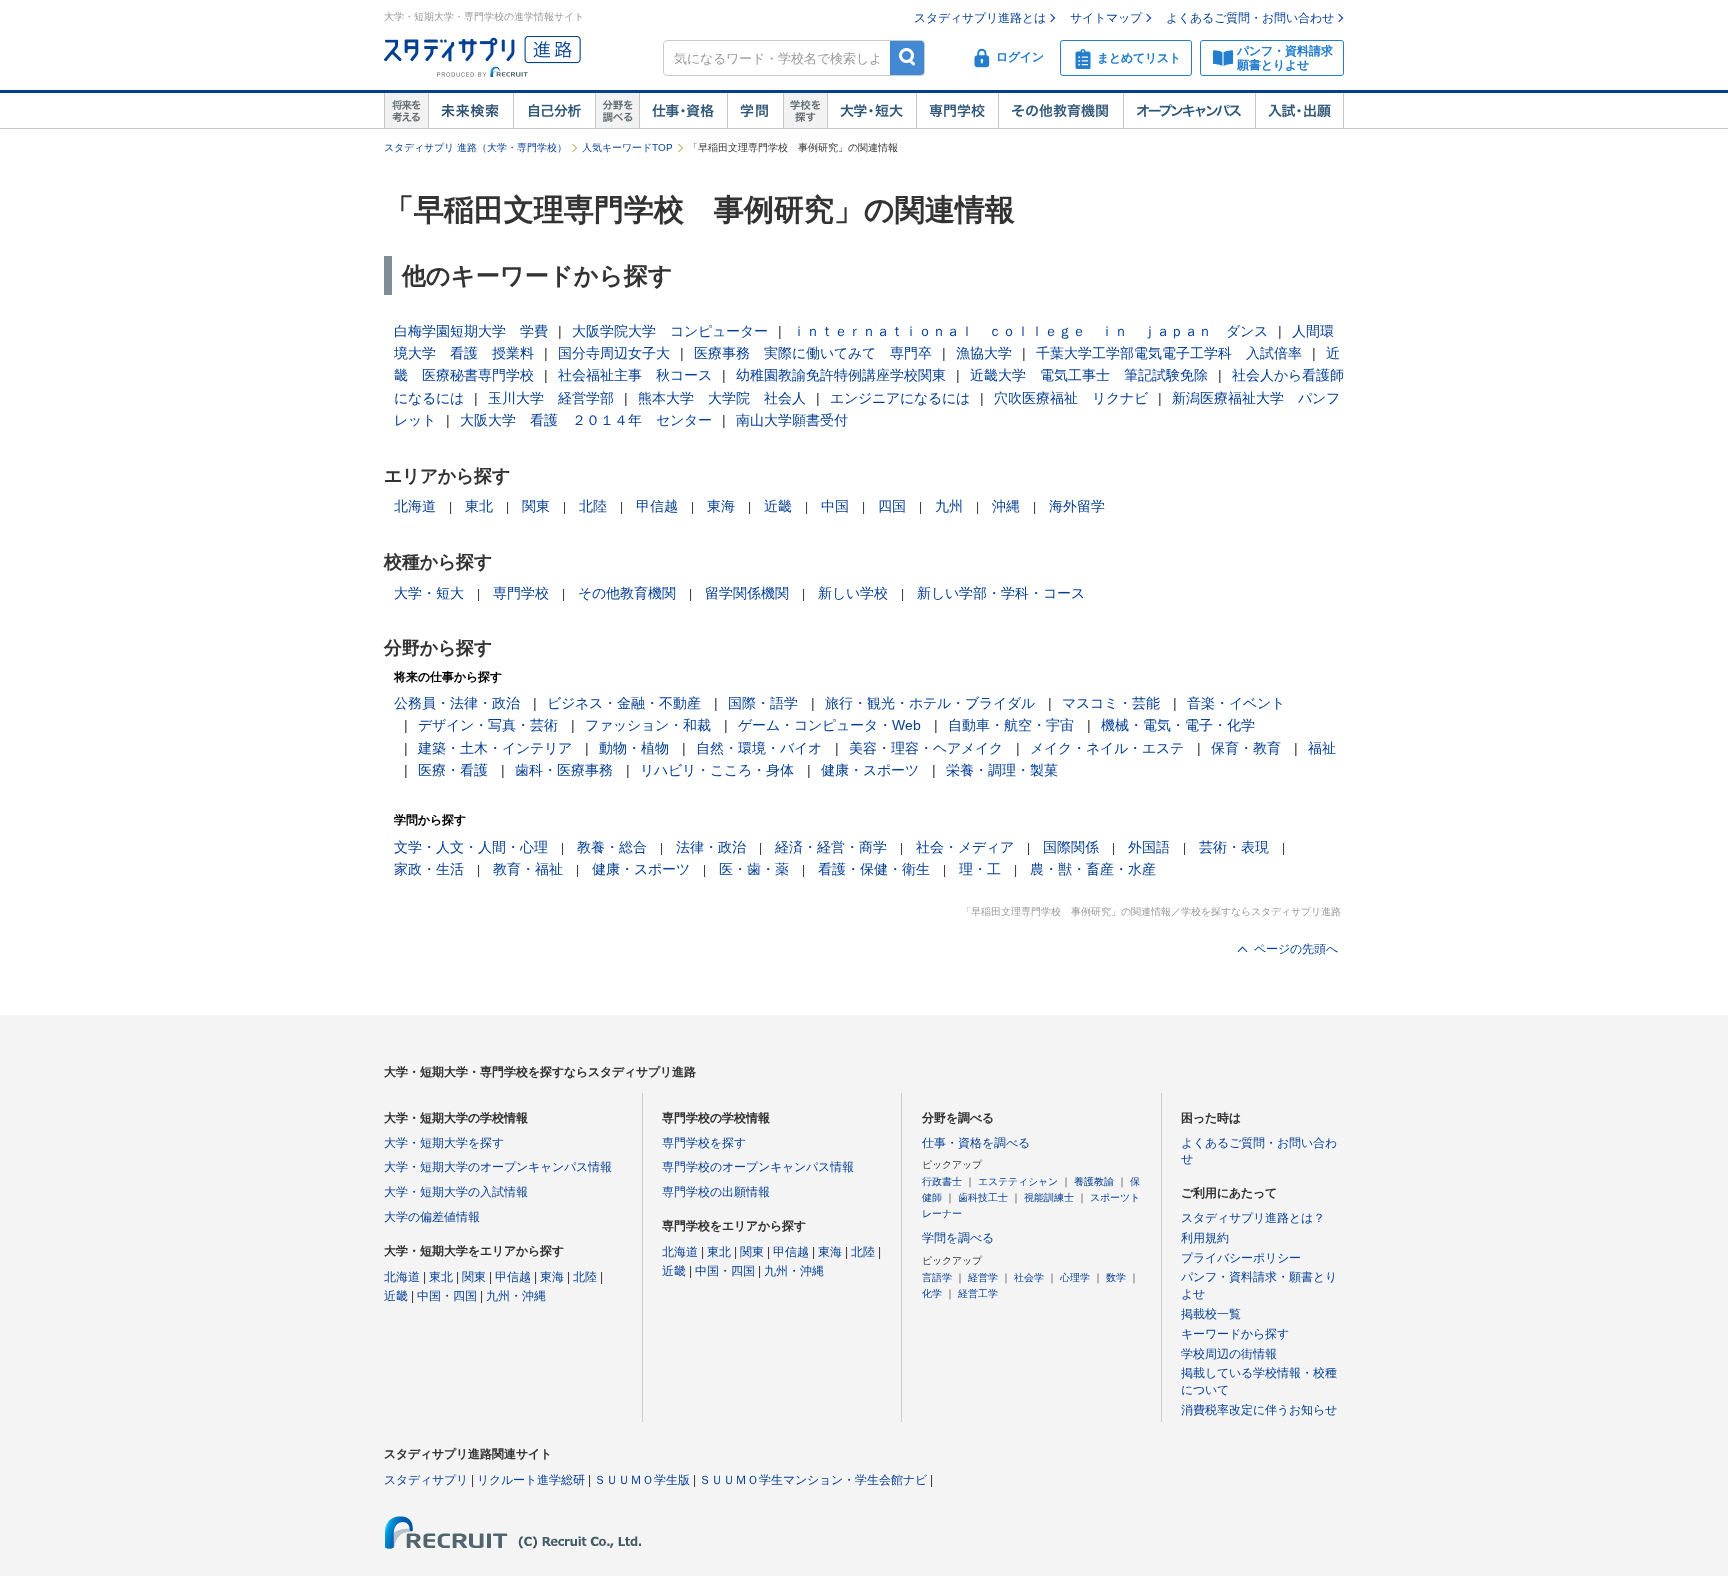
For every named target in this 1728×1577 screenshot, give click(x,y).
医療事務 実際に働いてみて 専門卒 (813, 353)
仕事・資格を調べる (976, 1143)
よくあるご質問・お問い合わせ (1250, 18)
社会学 (1029, 1277)
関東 (536, 506)
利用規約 (1205, 1238)
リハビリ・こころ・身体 (717, 770)
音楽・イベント (1236, 703)
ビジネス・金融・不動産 (624, 703)
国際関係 (1071, 847)
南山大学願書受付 (792, 420)
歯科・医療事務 (564, 770)
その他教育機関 (1060, 111)
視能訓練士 (1049, 1197)
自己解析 (554, 111)
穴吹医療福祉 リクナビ (1071, 398)
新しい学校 (853, 593)
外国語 (1149, 847)
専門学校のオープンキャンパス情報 (758, 1167)
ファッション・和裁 (648, 725)
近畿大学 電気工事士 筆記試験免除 (1089, 375)
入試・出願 (1299, 111)
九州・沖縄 (516, 1296)
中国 (835, 506)
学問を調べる (958, 1238)
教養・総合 (612, 847)
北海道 (415, 506)
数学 (1116, 1277)
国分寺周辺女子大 (614, 353)
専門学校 (957, 111)
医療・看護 (453, 770)
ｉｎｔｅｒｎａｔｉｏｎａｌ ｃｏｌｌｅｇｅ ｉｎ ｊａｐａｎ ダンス (1030, 331)
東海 (721, 506)
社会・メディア (965, 847)
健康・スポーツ (870, 770)
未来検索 (470, 111)
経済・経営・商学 (831, 847)
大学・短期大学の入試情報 (456, 1192)
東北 (479, 506)
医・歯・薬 (754, 869)
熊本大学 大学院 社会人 (722, 398)
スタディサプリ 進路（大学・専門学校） (475, 147)
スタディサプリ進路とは (980, 18)
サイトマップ (1106, 18)
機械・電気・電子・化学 (1178, 725)
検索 (907, 57)
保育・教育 (1246, 748)
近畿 (778, 506)
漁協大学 (984, 353)
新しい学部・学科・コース (1001, 593)
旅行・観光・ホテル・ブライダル (930, 703)
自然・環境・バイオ (759, 748)
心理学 (1075, 1277)
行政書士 (942, 1181)
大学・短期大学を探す (444, 1143)
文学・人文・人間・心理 (471, 847)
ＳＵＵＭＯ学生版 (642, 1480)
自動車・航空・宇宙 (1011, 725)
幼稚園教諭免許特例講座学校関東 (841, 375)
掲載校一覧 (1211, 1314)
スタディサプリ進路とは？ (1253, 1218)
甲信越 (657, 506)
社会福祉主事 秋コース (635, 375)
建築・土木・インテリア (495, 748)
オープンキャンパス (1189, 111)
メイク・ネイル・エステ (1107, 748)
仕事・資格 (683, 111)
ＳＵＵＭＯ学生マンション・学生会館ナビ (813, 1480)
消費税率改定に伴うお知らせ (1259, 1410)
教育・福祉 (528, 869)
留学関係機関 (747, 593)
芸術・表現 (1234, 847)
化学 (932, 1293)
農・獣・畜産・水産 (1093, 869)
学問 (755, 111)
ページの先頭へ (1296, 949)
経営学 (983, 1277)
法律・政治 (711, 847)
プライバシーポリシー (1241, 1258)
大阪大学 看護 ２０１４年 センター (586, 420)
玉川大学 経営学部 (551, 398)
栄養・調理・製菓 (1002, 770)
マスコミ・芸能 (1111, 703)
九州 (949, 506)
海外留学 (1077, 506)
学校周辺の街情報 (1229, 1354)
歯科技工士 (983, 1197)
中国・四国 (447, 1296)
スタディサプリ (426, 1480)
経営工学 (978, 1293)
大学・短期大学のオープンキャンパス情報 (498, 1167)
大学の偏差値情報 (432, 1217)
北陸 (593, 506)
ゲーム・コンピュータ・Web (829, 725)
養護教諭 (1094, 1181)
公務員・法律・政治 (457, 703)
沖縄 (1006, 506)
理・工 (980, 869)
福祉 (1322, 748)
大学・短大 (871, 111)
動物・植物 (634, 748)
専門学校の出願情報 (716, 1192)
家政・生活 (429, 869)
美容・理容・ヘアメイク (926, 748)
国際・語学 (763, 703)
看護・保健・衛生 (874, 869)
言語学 (937, 1277)
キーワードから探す (1235, 1334)
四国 (892, 506)
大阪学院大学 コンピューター (670, 331)
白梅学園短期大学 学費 (471, 331)
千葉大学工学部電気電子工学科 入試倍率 (1169, 353)
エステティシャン (1018, 1181)
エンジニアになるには (900, 398)
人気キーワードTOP (627, 147)
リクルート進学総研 (531, 1480)
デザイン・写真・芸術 (488, 725)
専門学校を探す (704, 1143)
